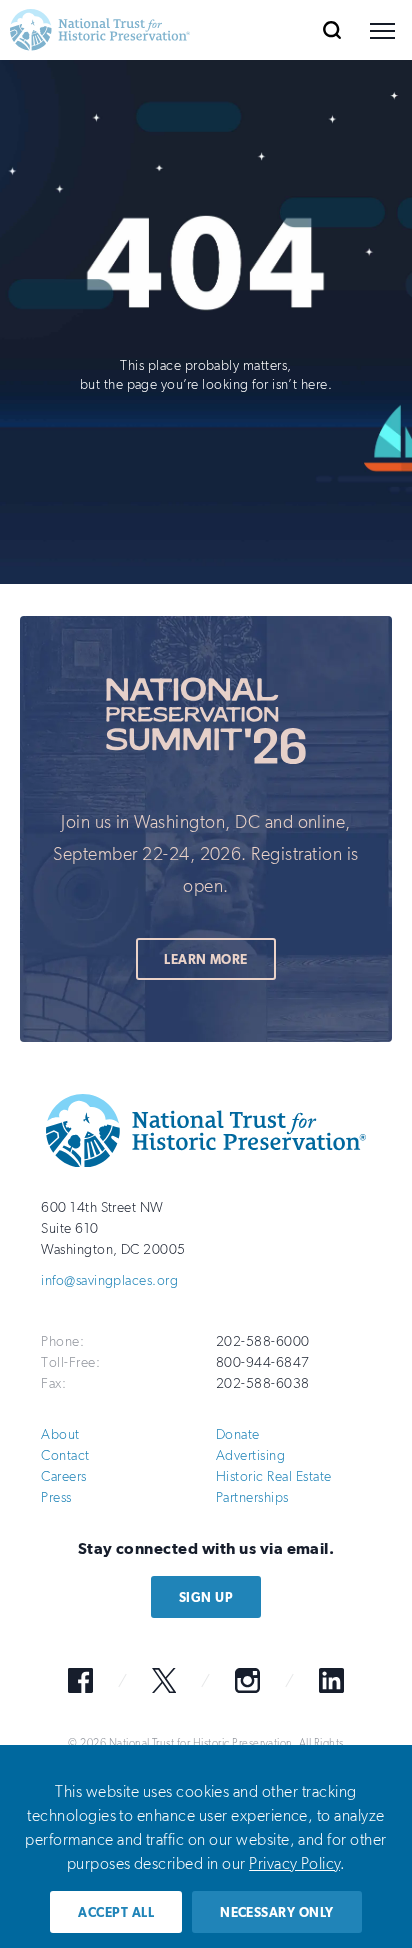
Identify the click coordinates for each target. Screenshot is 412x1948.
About (60, 1434)
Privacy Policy (294, 1863)
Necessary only (277, 1912)
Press (56, 1497)
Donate (238, 1434)
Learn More (206, 959)
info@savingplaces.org (109, 1280)
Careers (63, 1476)
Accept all (116, 1912)
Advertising (250, 1455)
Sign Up (206, 1597)
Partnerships (252, 1497)
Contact (65, 1455)
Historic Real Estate (274, 1476)
